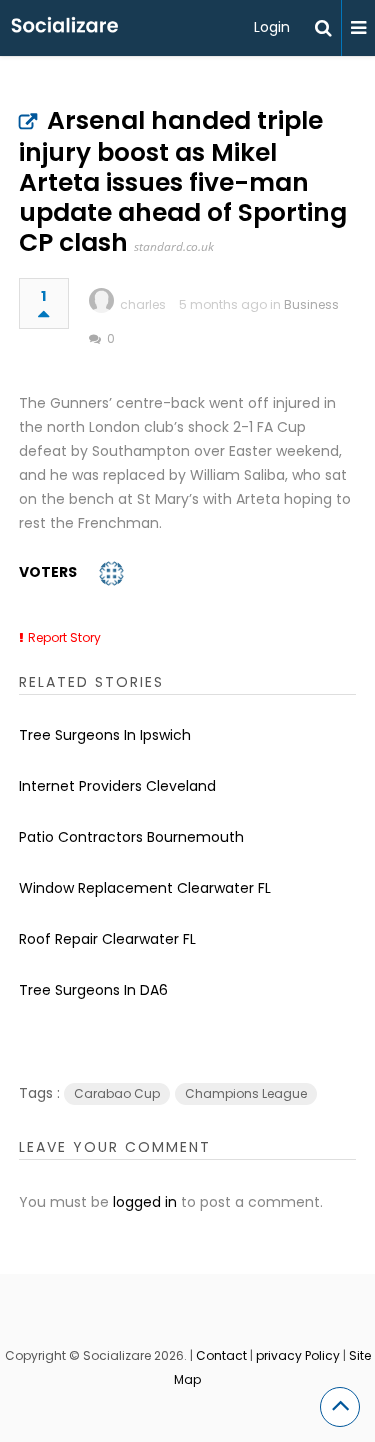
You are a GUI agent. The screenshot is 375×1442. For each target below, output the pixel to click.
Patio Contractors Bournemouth (131, 837)
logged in (145, 1202)
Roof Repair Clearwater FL (107, 939)
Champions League (246, 1093)
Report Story (64, 637)
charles (143, 304)
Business (311, 304)
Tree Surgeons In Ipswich (105, 735)
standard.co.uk (174, 246)
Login (272, 27)
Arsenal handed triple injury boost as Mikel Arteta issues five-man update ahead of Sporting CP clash (183, 181)
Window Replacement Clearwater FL (145, 888)
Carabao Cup (117, 1093)
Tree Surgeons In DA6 (93, 990)
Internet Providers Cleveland (117, 786)
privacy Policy (298, 1355)
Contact (221, 1355)
